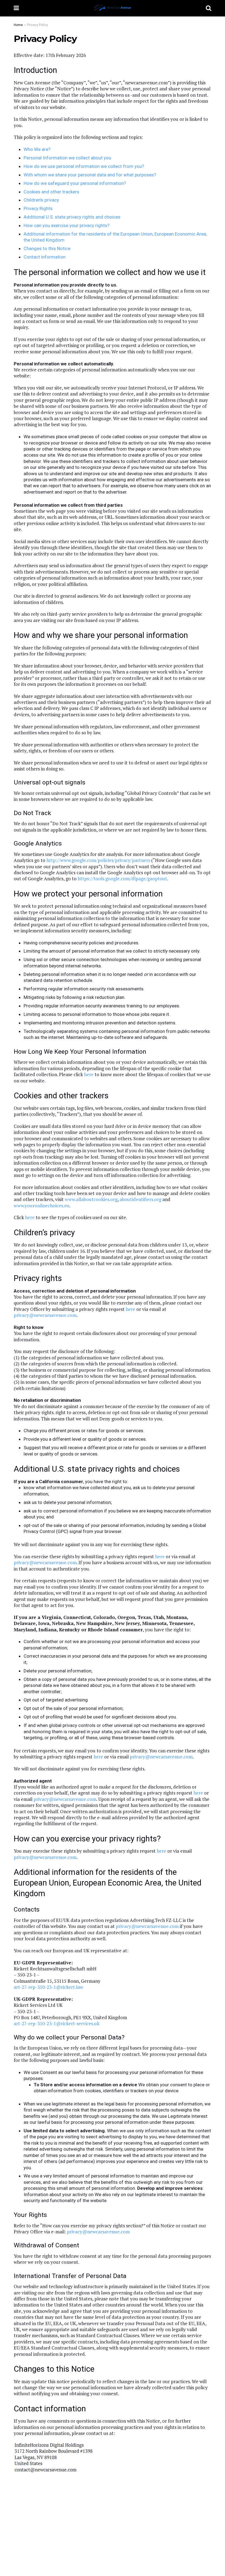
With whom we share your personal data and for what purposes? (90, 175)
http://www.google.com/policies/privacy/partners (98, 860)
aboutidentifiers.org (140, 1199)
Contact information (45, 257)
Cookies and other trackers (51, 192)
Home (18, 25)
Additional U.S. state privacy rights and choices (72, 217)
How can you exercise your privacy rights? (67, 225)
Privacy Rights (38, 208)
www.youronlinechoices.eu (42, 1206)
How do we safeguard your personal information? (75, 183)
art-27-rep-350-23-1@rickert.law (48, 1987)
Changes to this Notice (47, 248)
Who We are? (37, 149)
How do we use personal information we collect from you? (84, 166)
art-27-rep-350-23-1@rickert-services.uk (57, 2023)
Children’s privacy (41, 200)
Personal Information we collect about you (67, 158)
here (89, 1074)
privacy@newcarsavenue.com (45, 1315)
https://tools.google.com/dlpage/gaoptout (122, 879)
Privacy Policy (38, 25)
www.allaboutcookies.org (91, 1199)
